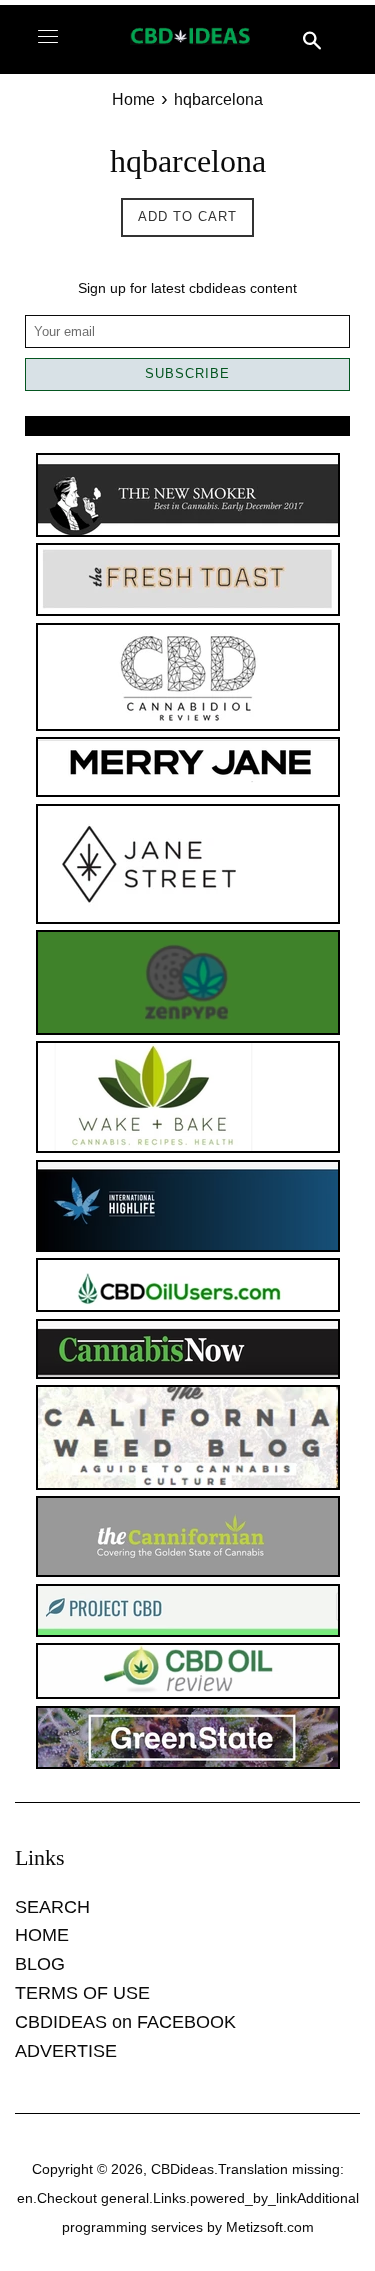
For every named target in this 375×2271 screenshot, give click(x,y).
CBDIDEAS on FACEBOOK (125, 2022)
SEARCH (52, 1907)
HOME (42, 1935)
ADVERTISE (66, 2051)
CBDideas (182, 2169)
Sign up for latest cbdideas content (187, 288)
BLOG (40, 1964)
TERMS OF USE (82, 1993)
